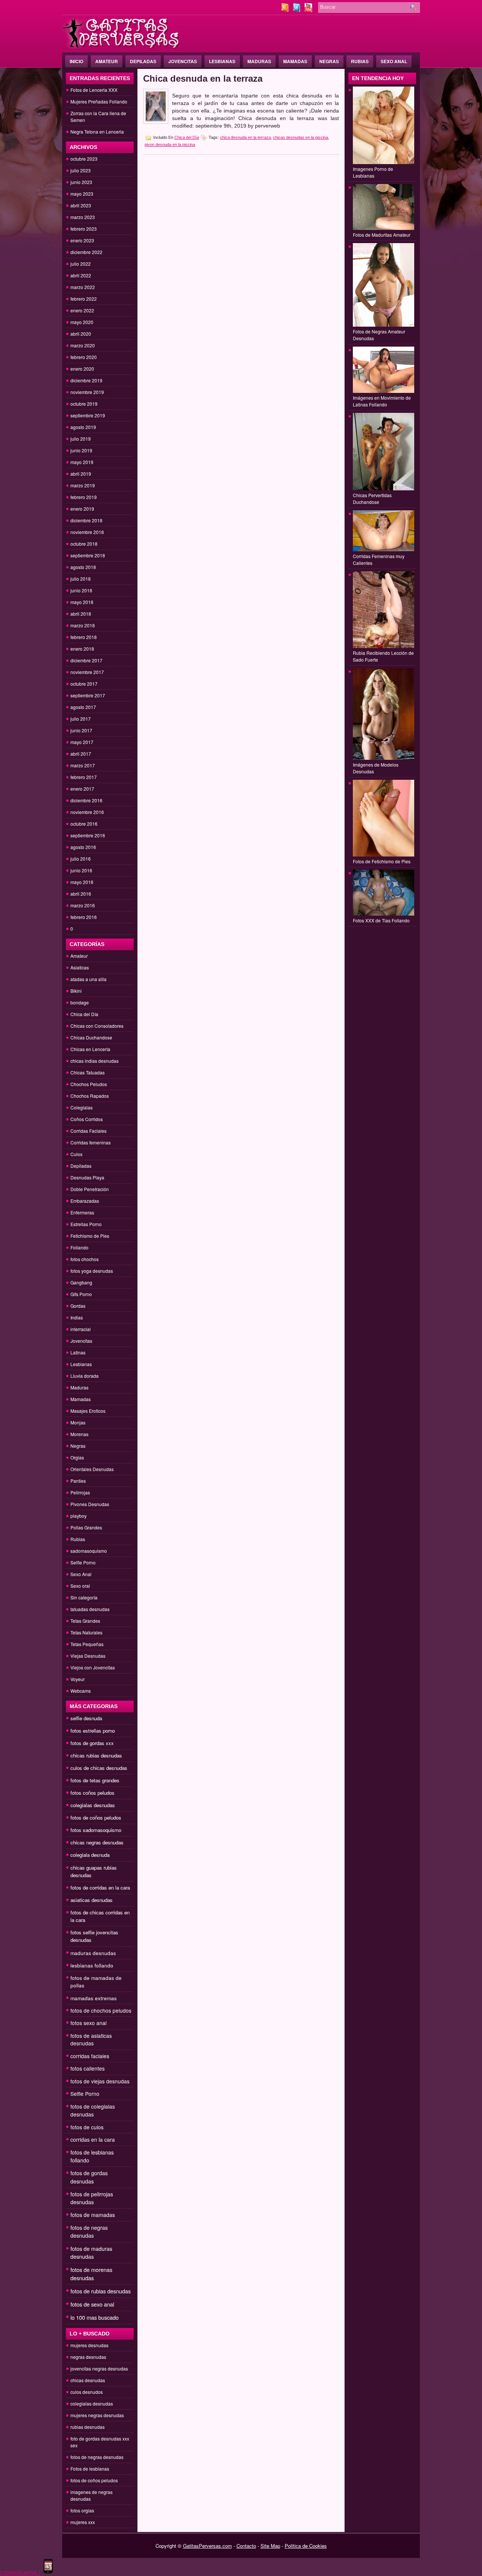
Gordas (78, 1306)
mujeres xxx (83, 2522)
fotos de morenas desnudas (91, 2274)
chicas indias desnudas (95, 1061)
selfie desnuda (86, 1718)
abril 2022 (81, 275)
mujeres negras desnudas (97, 2415)
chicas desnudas (88, 2380)
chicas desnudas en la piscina (300, 137)
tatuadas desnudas (90, 1609)
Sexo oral (80, 1586)
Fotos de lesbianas (90, 2469)
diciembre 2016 (86, 800)
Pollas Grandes (86, 1527)
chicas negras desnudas (97, 1842)
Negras (329, 61)
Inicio (76, 61)
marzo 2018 (83, 625)
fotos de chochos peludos (101, 2010)
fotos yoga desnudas (92, 1271)
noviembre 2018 (87, 532)
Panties (78, 1481)
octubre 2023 (84, 159)
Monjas (78, 1422)
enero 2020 (82, 369)
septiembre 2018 (88, 555)
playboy (79, 1516)
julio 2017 (81, 719)
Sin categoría (84, 1597)
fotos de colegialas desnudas (93, 2110)
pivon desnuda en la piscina (170, 145)
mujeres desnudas (89, 2345)
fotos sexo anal (88, 2023)
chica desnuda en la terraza (245, 137)
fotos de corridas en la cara (100, 1887)
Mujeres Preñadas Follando (99, 101)
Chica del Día (84, 1014)
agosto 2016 (83, 847)
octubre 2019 (84, 404)
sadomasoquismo (89, 1551)
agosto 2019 (83, 427)
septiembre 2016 (88, 835)
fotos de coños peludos (96, 1818)
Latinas (78, 1352)
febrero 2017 (84, 777)
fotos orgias (82, 2510)
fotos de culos (87, 2127)
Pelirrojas (80, 1492)
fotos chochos (85, 1259)
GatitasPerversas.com (207, 2546)
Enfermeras (82, 1212)
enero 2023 (82, 240)
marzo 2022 (83, 287)
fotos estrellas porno (93, 1731)
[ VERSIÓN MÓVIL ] (20, 2572)
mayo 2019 (82, 462)
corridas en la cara (93, 2139)
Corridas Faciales (88, 1131)
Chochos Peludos (89, 1084)
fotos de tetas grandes (95, 1780)
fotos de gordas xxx (92, 1743)
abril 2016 (81, 894)
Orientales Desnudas (92, 1469)
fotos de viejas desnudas (100, 2081)
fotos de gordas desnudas (89, 2177)
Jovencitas (183, 61)
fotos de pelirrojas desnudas (92, 2198)
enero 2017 (82, 789)
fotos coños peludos (92, 1793)
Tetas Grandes (85, 1621)
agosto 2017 (83, 707)
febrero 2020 (84, 357)
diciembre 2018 (86, 520)
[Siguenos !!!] (297, 10)
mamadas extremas (94, 1998)
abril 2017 (81, 754)
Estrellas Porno (86, 1224)
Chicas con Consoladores (97, 1026)
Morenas (79, 1434)
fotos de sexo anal (92, 2304)
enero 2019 (82, 509)
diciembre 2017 (86, 660)
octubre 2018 (84, 544)
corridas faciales (90, 2056)
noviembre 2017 (87, 672)
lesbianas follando (92, 1965)
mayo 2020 (82, 322)
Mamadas (295, 61)
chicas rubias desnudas (96, 1755)
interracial (81, 1329)
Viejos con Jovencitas (93, 1667)
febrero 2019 (84, 497)
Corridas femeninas (91, 1142)
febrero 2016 (84, 917)
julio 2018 (81, 579)
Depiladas (143, 61)
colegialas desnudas (93, 1805)
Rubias (360, 61)
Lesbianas (222, 61)
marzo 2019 (83, 485)
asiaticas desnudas (92, 1900)
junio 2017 (81, 730)
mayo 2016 (82, 882)
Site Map (270, 2546)
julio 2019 (81, 439)
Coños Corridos (87, 1119)
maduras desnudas (93, 1953)
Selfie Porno (83, 1562)
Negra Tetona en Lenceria (97, 132)
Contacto (246, 2546)
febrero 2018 (84, 637)
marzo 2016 (83, 905)
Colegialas (82, 1107)
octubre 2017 (84, 684)
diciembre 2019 (86, 380)
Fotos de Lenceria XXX (94, 90)
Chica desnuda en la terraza (203, 78)
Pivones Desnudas (90, 1504)
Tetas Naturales (86, 1632)
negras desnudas (88, 2357)
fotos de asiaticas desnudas (91, 2039)
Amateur (107, 61)
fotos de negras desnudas (89, 2231)
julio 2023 (81, 170)
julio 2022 (81, 264)
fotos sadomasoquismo (96, 1830)
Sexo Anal (394, 61)
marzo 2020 (83, 345)
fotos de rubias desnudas (101, 2291)
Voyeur (78, 1679)
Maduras (259, 61)
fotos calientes (88, 2068)
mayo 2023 (82, 194)
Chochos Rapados (90, 1096)
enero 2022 (82, 310)
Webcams (81, 1691)
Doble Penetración (90, 1189)
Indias (77, 1317)
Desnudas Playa (87, 1177)
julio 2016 (81, 859)
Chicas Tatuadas (88, 1072)
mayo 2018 (82, 602)
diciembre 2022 (86, 252)
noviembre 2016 (87, 812)
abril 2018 (81, 614)
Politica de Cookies (306, 2546)
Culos (76, 1154)
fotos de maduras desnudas (91, 2253)
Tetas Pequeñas (87, 1644)
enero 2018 (82, 649)
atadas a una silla (88, 979)
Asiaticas (80, 967)
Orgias (77, 1457)
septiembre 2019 (88, 415)
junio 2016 (81, 870)
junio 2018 (81, 590)
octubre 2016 (84, 824)
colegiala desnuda (90, 1855)
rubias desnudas (88, 2427)
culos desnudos (87, 2392)
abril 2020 (81, 334)
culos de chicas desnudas (99, 1768)
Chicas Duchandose (91, 1037)
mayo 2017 (82, 742)
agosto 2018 (83, 567)
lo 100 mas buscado (95, 2317)
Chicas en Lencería (90, 1049)
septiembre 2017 (88, 695)
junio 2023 (81, 182)
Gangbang (81, 1282)
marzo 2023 (83, 217)
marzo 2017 (83, 765)
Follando (79, 1247)
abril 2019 (81, 474)
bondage (80, 1002)
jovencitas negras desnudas (99, 2368)
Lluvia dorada (85, 1376)
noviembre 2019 (87, 392)
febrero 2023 (84, 229)
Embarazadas (85, 1201)
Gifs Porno (81, 1294)
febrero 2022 (84, 299)
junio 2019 (81, 450)
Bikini (76, 991)
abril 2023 (81, 205)
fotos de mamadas (93, 2215)
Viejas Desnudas (88, 1656)
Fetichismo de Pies (90, 1236)
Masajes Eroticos (88, 1411)
